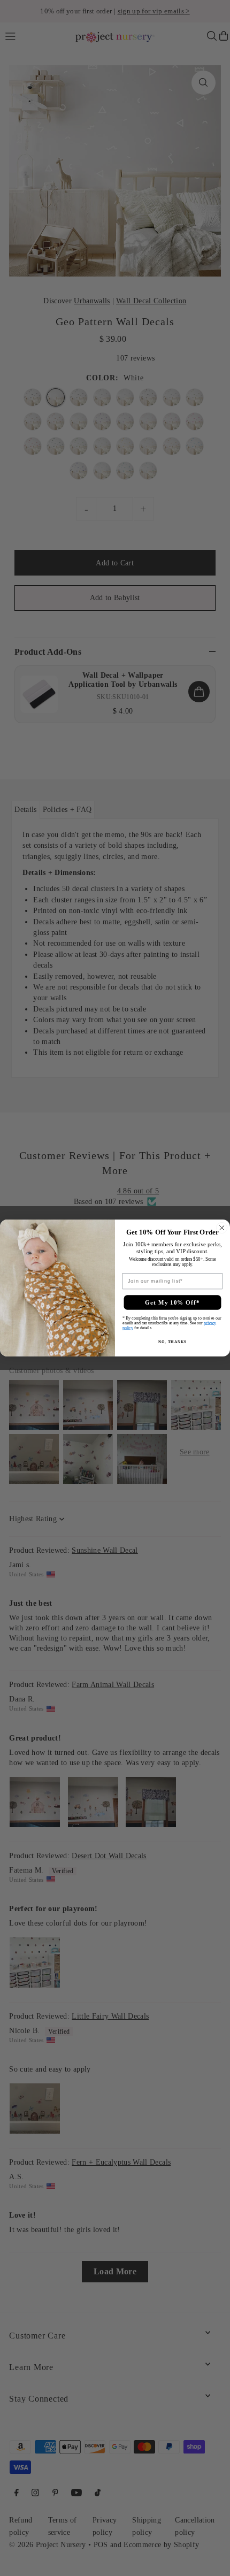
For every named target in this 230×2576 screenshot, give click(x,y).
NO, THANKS (172, 1341)
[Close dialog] (222, 1228)
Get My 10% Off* (172, 1302)
